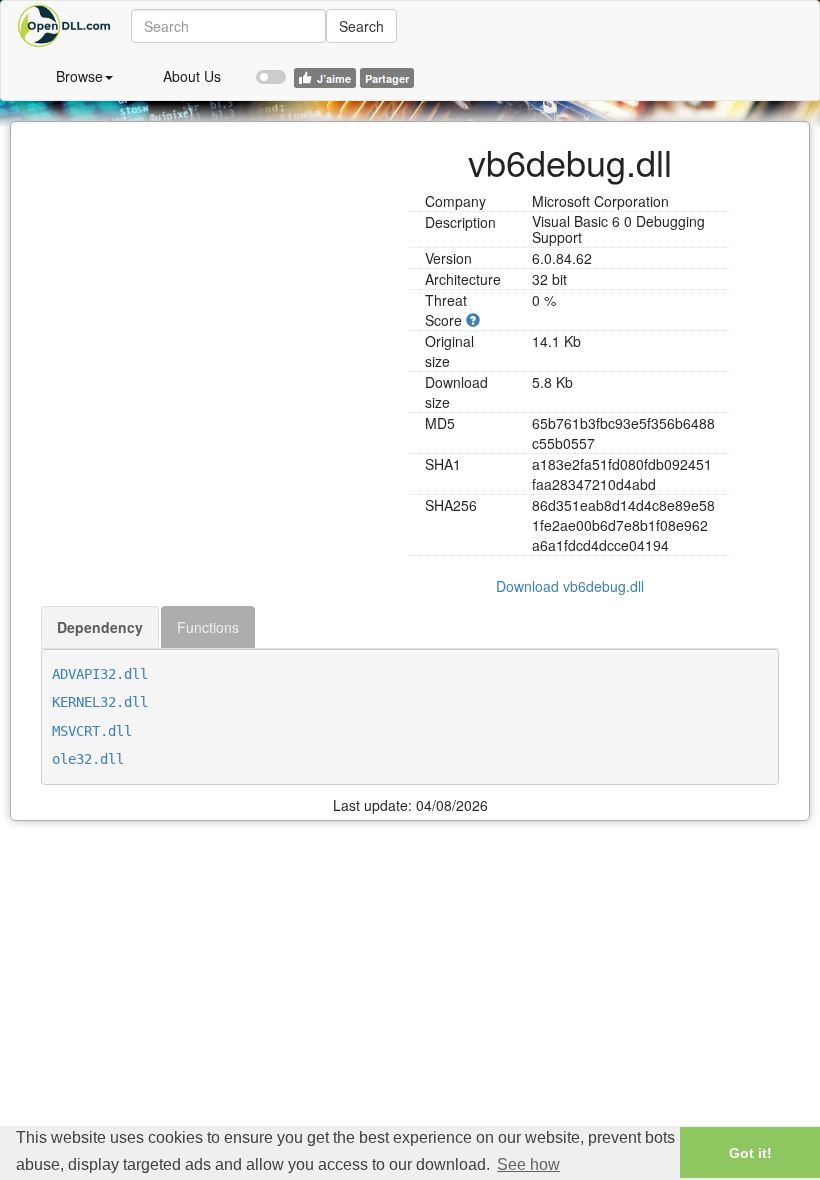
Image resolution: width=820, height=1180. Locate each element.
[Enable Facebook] (271, 68)
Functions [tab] (208, 627)
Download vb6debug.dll (570, 586)
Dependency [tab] (100, 627)
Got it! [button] (750, 1153)
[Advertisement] (218, 262)
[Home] (66, 26)
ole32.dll (88, 759)
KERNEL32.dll (100, 702)
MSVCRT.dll (92, 731)
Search (361, 26)
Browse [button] (79, 76)
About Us (192, 76)
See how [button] (528, 1164)
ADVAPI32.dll (100, 674)
